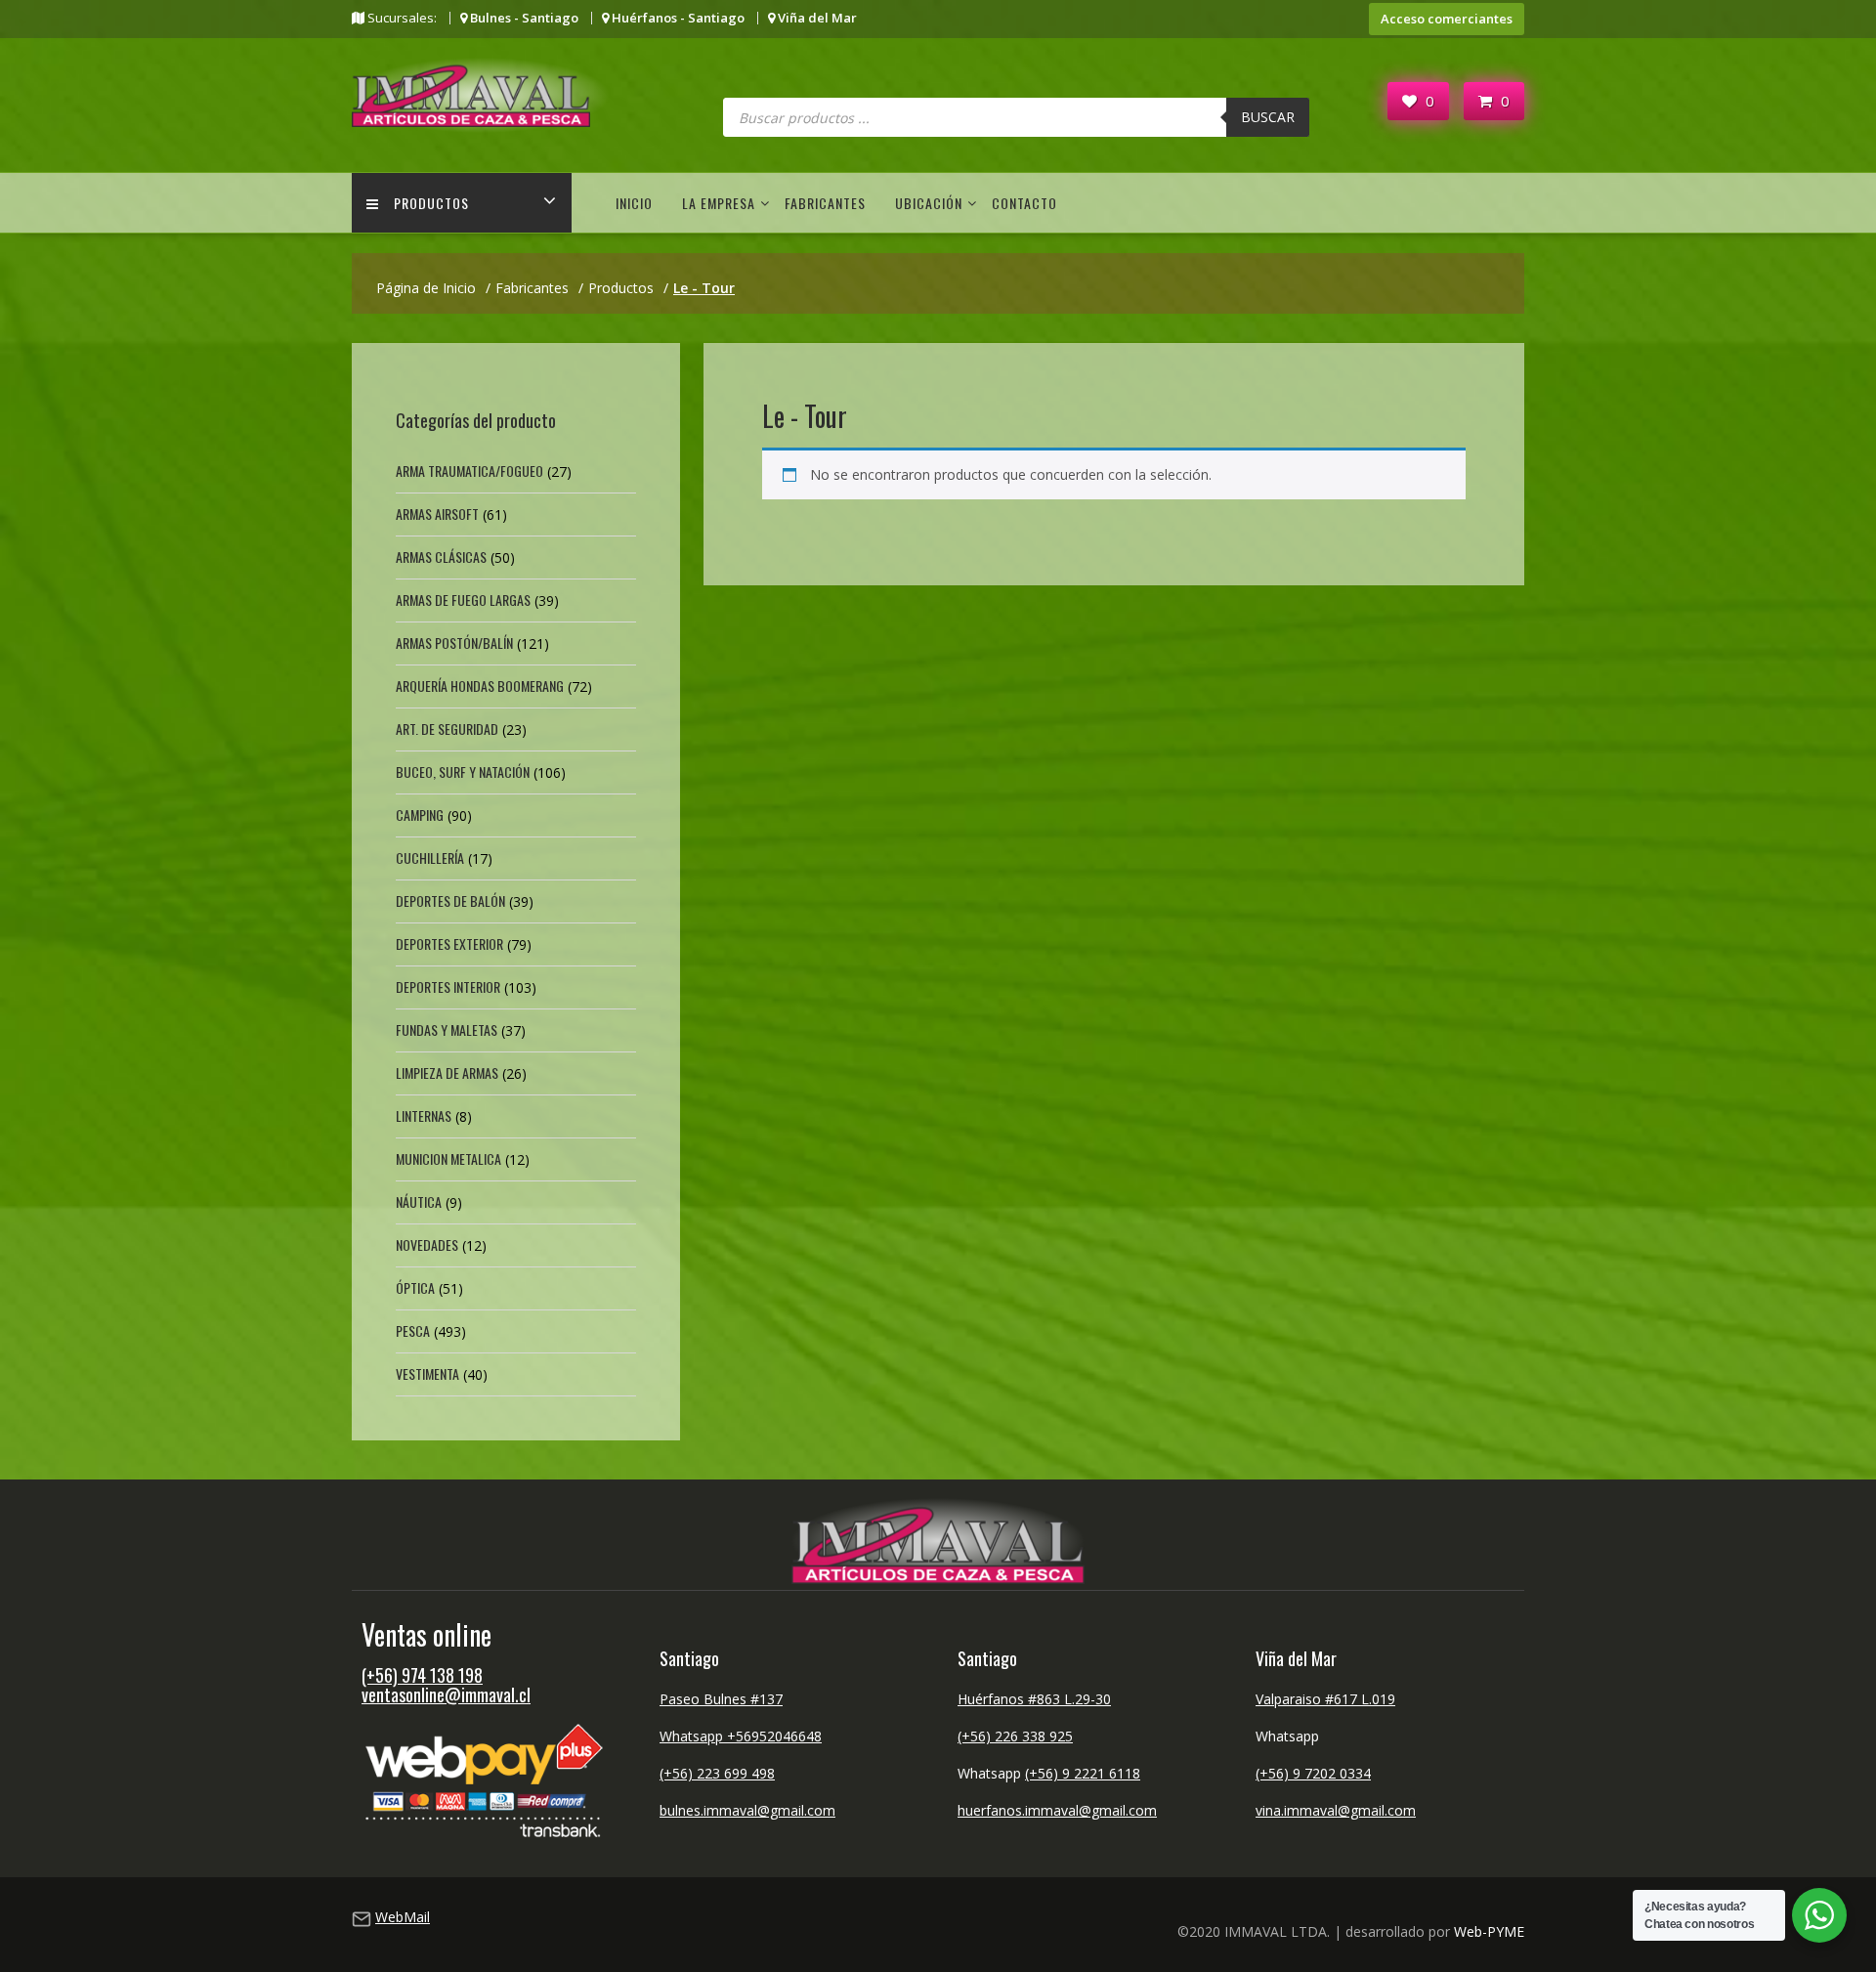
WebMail (403, 1917)
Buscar (1268, 117)
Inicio (634, 203)
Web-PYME (1489, 1931)
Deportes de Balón (450, 900)
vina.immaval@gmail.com (1336, 1810)
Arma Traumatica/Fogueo (469, 471)
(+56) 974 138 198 (422, 1675)
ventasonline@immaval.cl (446, 1694)
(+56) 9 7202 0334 (1313, 1773)
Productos (431, 203)
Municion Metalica (448, 1158)
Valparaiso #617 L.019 (1325, 1699)
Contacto (1024, 203)
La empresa (719, 203)
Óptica (415, 1287)
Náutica (419, 1201)
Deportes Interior (448, 986)
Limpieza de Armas (447, 1072)
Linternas (424, 1115)
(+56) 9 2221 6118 (1083, 1773)
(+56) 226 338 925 (1015, 1736)
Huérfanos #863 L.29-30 (1034, 1699)
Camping (420, 815)
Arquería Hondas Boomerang (480, 686)
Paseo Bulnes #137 (721, 1699)
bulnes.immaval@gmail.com (747, 1810)
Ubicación (929, 203)
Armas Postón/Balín (454, 643)
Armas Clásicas (441, 557)
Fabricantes (825, 203)
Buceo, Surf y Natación (463, 772)
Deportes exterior (449, 943)
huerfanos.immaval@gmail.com (1057, 1810)
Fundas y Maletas (447, 1029)
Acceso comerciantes (1447, 19)
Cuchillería (430, 857)
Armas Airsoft (437, 514)
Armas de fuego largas (463, 600)
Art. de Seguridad (447, 729)
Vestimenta (427, 1373)
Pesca (413, 1330)
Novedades (427, 1244)
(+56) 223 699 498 (717, 1773)
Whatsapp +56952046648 (741, 1736)
